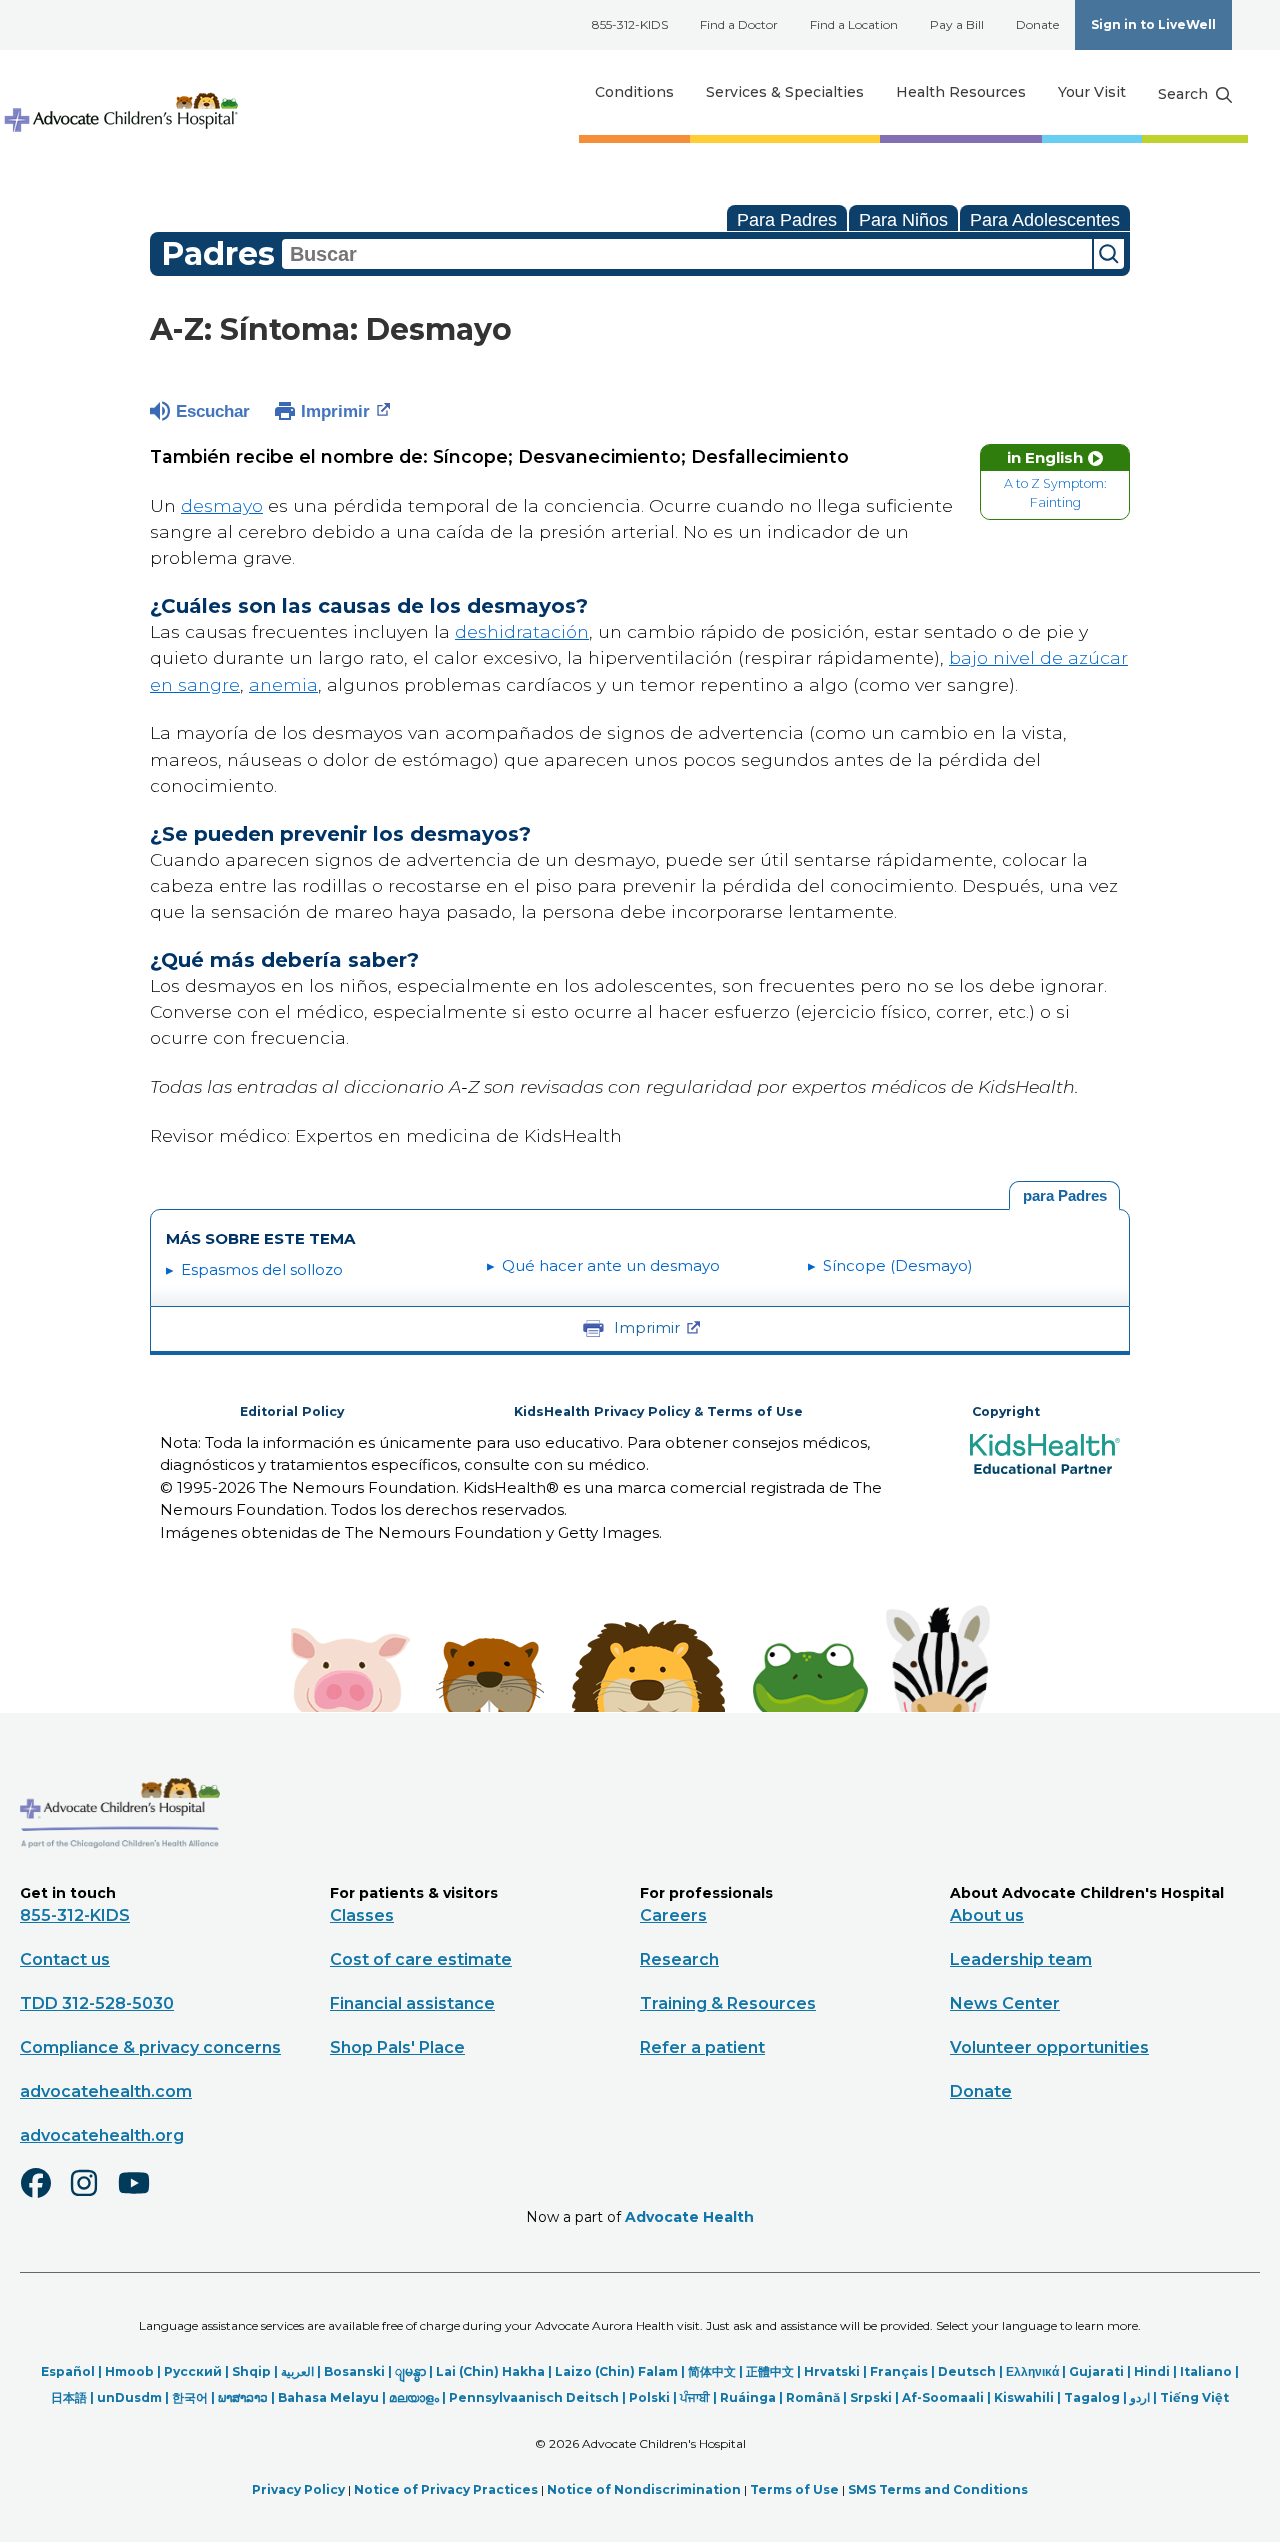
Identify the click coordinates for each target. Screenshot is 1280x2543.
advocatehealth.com (106, 2091)
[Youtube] (142, 2196)
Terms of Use (794, 2489)
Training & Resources (728, 2003)
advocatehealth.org (102, 2135)
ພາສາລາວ (243, 2397)
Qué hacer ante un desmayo (611, 1265)
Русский (193, 2371)
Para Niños (903, 220)
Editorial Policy (292, 1411)
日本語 (69, 2397)
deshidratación (522, 631)
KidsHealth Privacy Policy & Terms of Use (658, 1411)
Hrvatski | (837, 2371)
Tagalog (1092, 2397)
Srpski (871, 2397)
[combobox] (687, 254)
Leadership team (1021, 1959)
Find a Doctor (739, 24)
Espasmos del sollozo (262, 1269)
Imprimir (335, 411)
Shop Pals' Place (397, 2047)
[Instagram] (93, 2196)
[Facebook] (44, 2196)
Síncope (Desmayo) (898, 1265)
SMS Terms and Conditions (938, 2489)
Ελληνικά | (1037, 2371)
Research (679, 1959)
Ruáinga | (753, 2397)
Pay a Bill (957, 24)
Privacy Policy (298, 2489)
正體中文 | (775, 2371)
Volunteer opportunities (1049, 2047)
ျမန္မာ (410, 2371)
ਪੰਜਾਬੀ (695, 2397)
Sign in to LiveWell (1153, 24)
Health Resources (961, 92)
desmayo (222, 505)
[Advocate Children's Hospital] (120, 1877)
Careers (673, 1915)
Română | (818, 2397)
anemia (283, 684)
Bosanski (354, 2371)
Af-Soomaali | (948, 2397)
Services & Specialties (785, 92)
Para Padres (787, 220)
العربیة (297, 2371)
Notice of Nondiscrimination (644, 2489)
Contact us (65, 1959)
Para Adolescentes (1045, 220)
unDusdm (129, 2397)
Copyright (1006, 1411)
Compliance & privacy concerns (150, 2047)
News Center (1005, 2003)
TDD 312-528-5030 (97, 2003)
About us (987, 1915)
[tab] (1064, 1196)
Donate (1037, 24)
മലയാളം (414, 2397)
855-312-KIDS (630, 24)
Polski (649, 2397)
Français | (904, 2371)
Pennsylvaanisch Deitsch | (539, 2397)
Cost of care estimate (421, 1959)
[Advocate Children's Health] (120, 92)
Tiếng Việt (1194, 2397)
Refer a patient (702, 2047)
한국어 (190, 2397)
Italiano (1206, 2371)
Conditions (634, 92)
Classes (362, 1915)
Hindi (1152, 2371)
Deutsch (967, 2371)
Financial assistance (412, 2003)
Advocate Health (689, 2217)
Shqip (251, 2371)
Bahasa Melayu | (333, 2397)
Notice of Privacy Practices (446, 2489)
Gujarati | (1101, 2371)
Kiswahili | (1029, 2397)
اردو (1140, 2397)
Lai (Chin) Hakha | (495, 2371)
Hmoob (129, 2371)
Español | (73, 2371)
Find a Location (854, 24)
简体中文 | (717, 2371)
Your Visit (1092, 92)
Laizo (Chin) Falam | (621, 2371)
